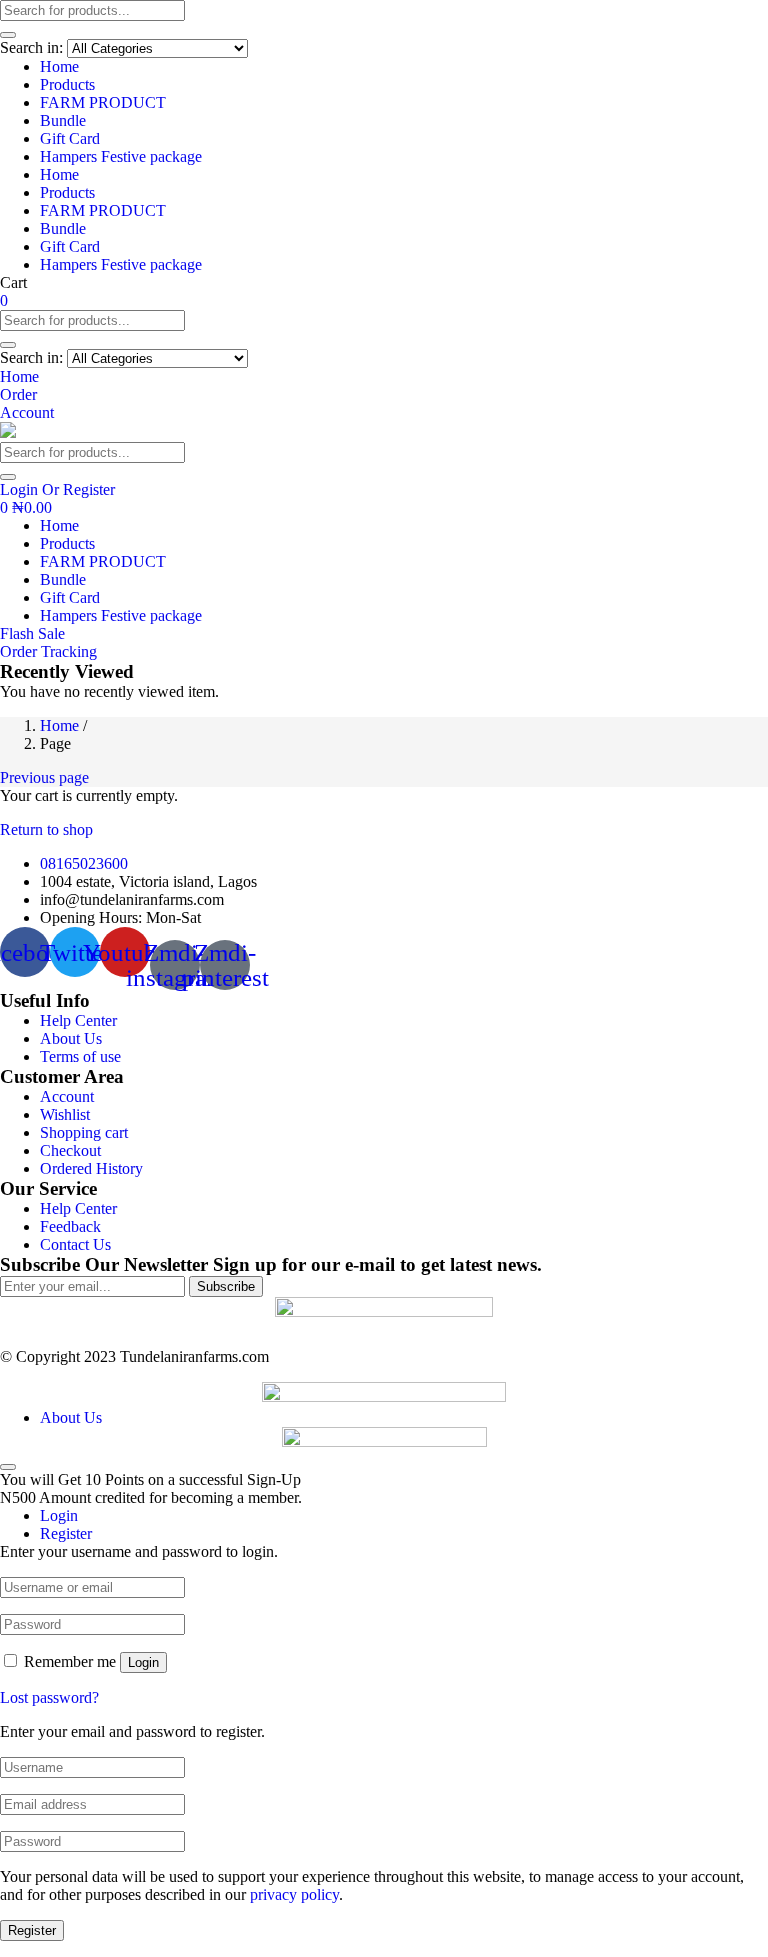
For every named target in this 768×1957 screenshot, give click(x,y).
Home (59, 66)
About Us (71, 1038)
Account (67, 1096)
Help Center (78, 1020)
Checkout (70, 1150)
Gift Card (70, 138)
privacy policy (294, 1894)
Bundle (63, 120)
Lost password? (49, 1697)
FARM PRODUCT (103, 102)
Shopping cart (84, 1132)
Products (67, 84)
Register (32, 1930)
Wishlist (65, 1114)
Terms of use (80, 1056)
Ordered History (91, 1168)
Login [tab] (59, 1515)
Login (143, 1662)
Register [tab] (66, 1533)
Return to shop (46, 829)
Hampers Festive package (121, 156)
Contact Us (75, 1244)
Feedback (70, 1226)
